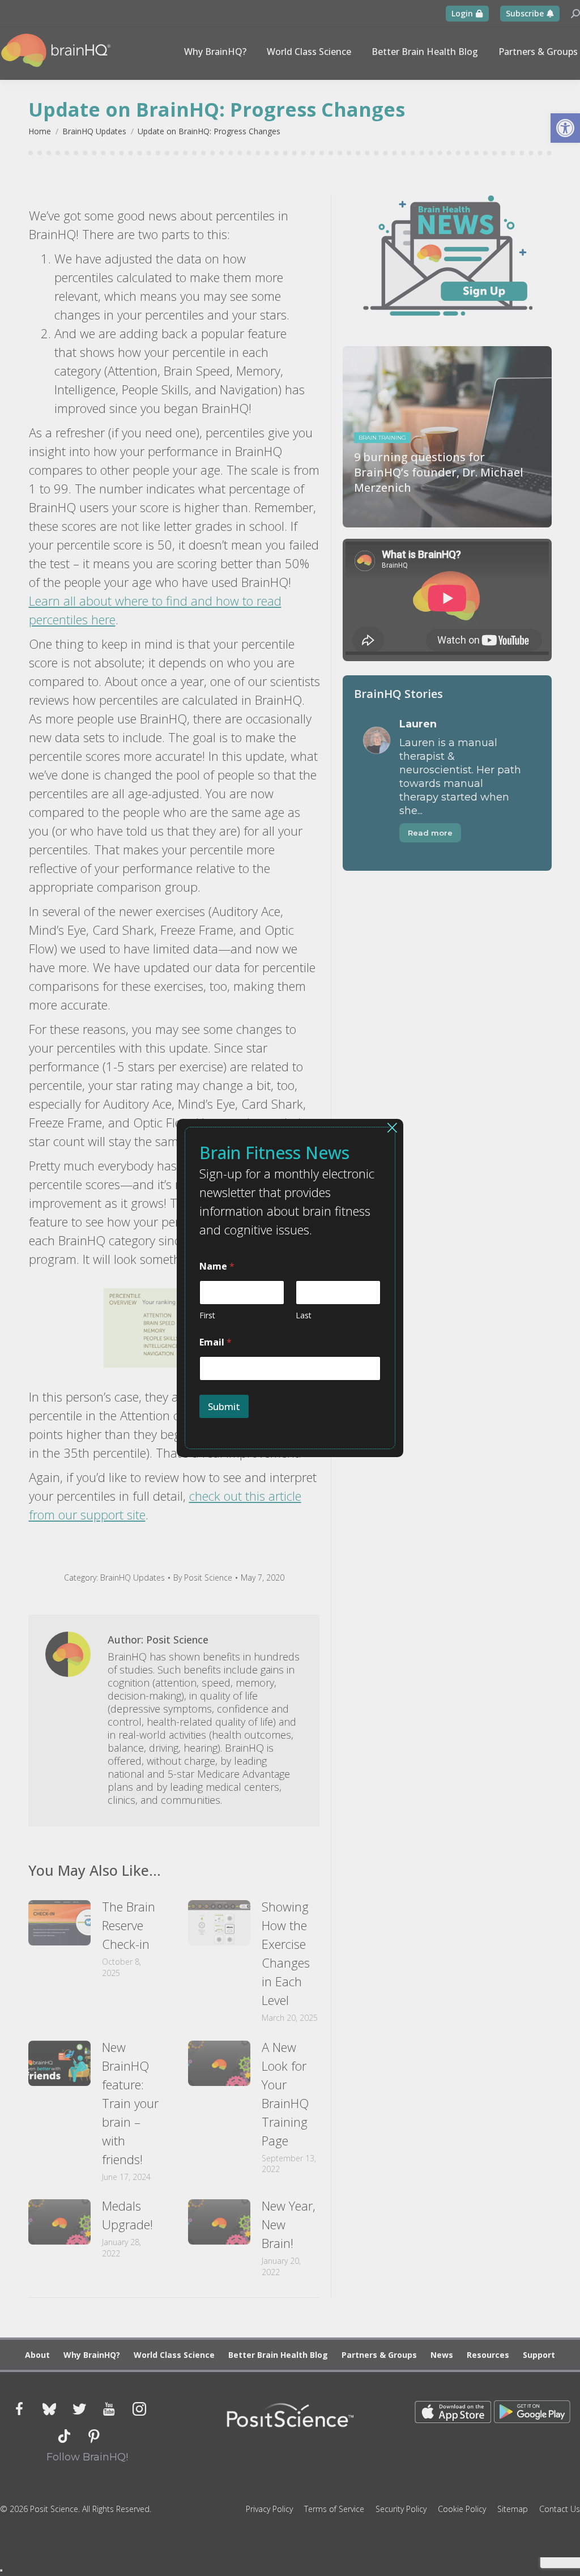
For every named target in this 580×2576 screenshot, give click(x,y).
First (207, 1315)
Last (304, 1315)
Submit (224, 1406)
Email (216, 1342)
